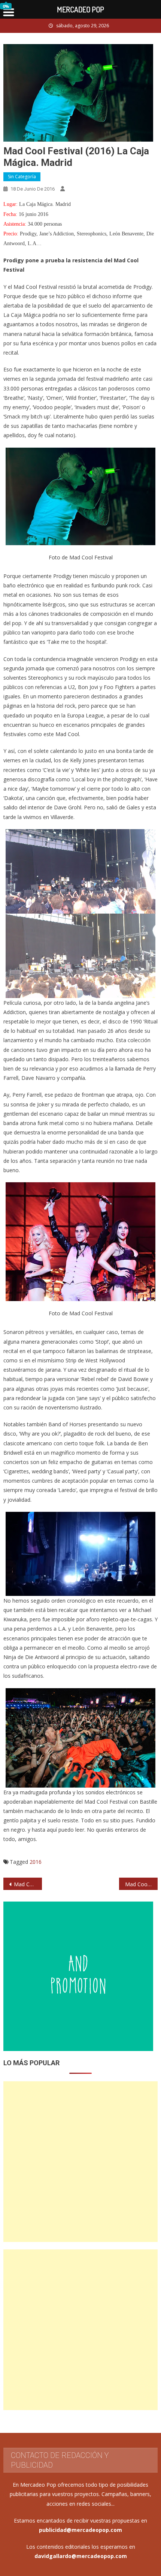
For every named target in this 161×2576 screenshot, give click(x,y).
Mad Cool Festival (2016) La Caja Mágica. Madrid (28, 1884)
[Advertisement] (80, 2162)
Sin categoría (22, 177)
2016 (36, 1862)
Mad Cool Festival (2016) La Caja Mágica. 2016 (141, 1884)
